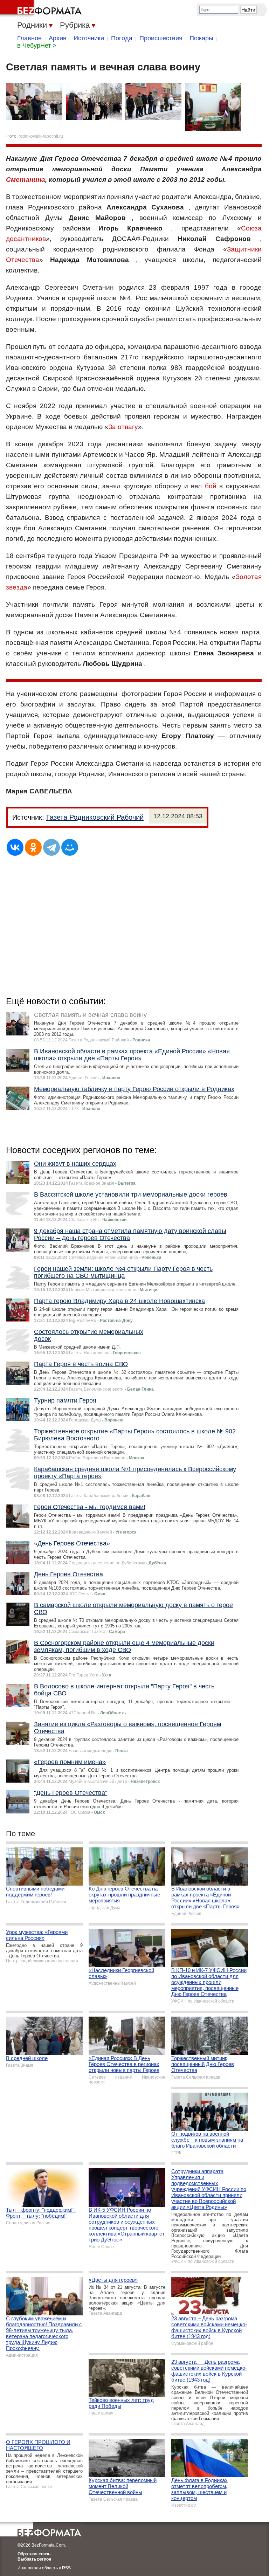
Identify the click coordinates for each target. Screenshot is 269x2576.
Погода (122, 38)
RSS (66, 2568)
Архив (58, 38)
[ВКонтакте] (15, 847)
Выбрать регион (34, 2559)
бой (211, 486)
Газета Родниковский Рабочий (95, 817)
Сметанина (26, 180)
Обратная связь (34, 2554)
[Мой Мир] (70, 847)
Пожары (201, 38)
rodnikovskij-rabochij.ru (41, 136)
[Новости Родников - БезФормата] (42, 9)
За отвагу (123, 427)
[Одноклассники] (33, 847)
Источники (89, 38)
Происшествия (161, 38)
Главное (29, 38)
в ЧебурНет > (37, 46)
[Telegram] (51, 847)
